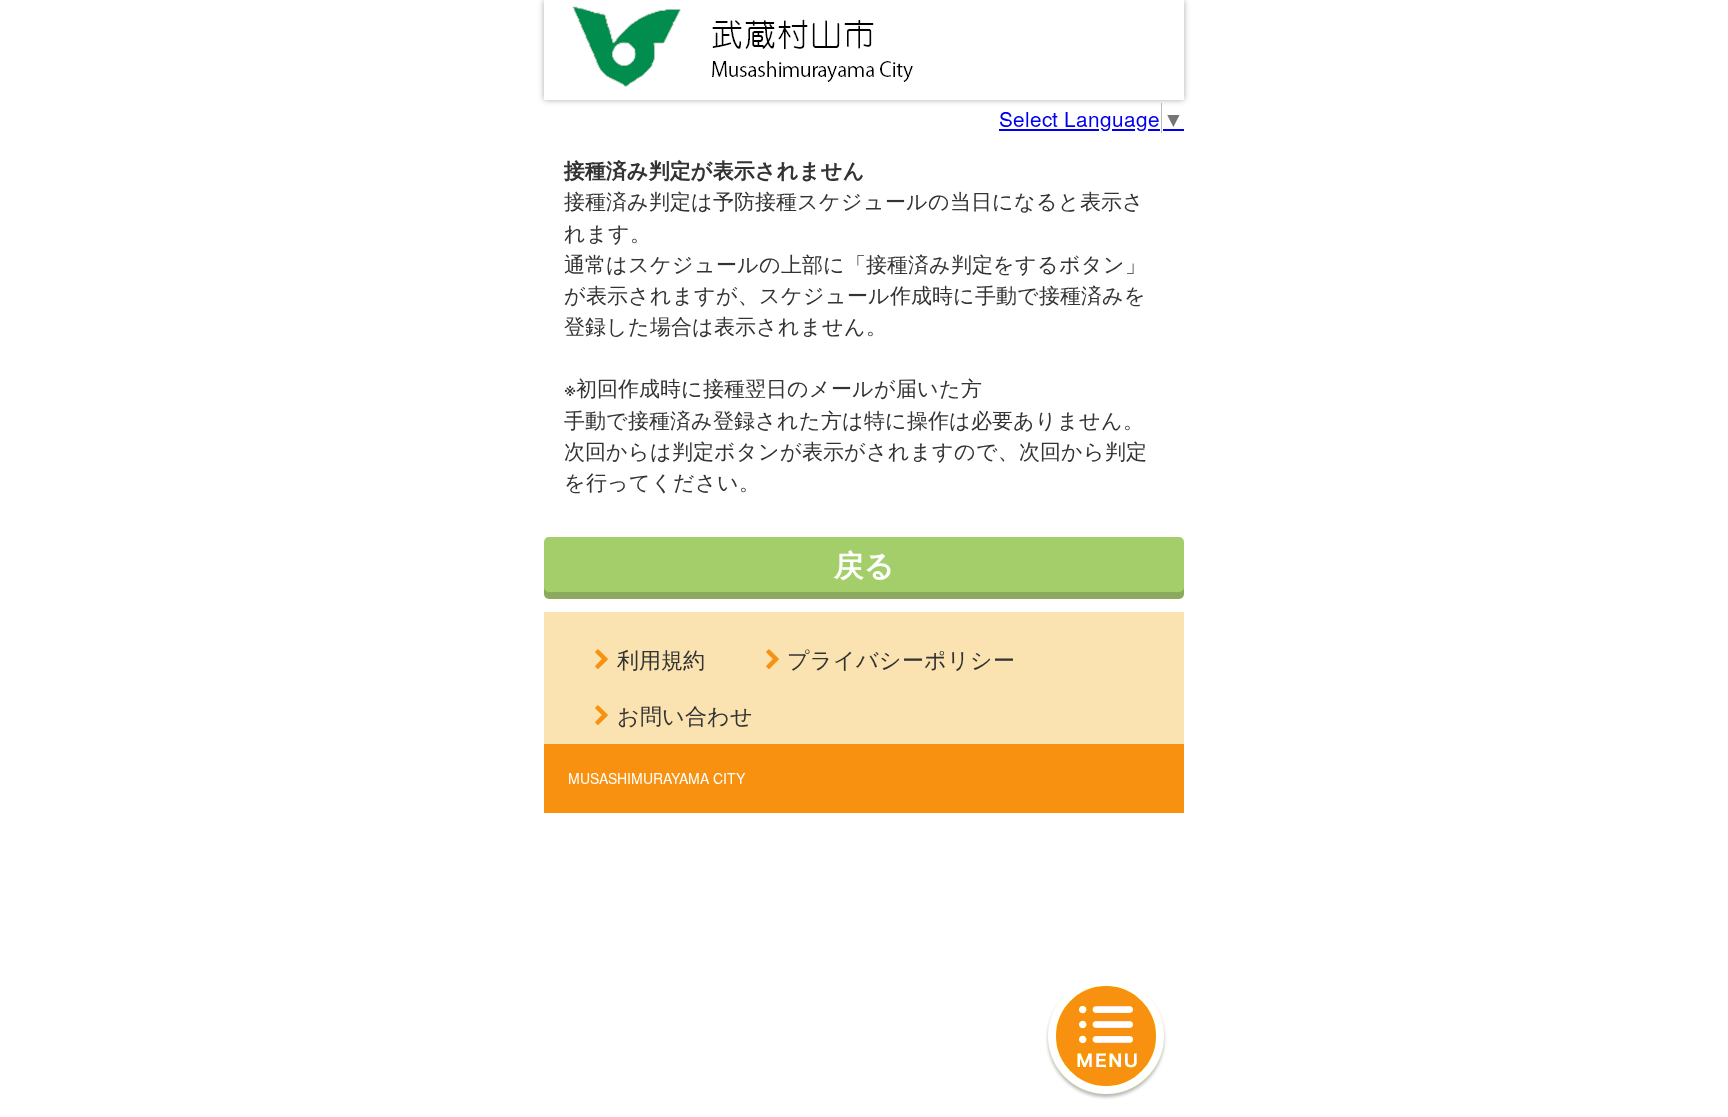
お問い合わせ (685, 714)
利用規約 (661, 658)
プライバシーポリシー (901, 658)
